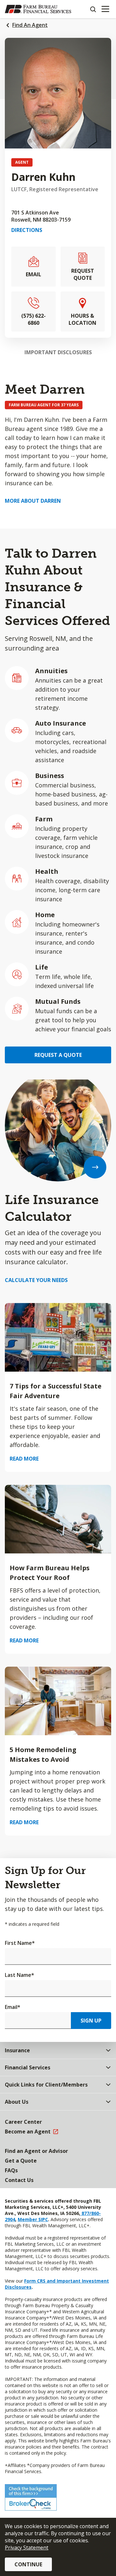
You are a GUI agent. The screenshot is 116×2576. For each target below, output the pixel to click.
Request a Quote (58, 1055)
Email (13, 2007)
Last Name (19, 1975)
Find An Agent (30, 25)
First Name (20, 1943)
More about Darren (33, 501)
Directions (27, 230)
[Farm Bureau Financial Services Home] (38, 9)
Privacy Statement (27, 2548)
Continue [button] (28, 2564)
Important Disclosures (58, 352)
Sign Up (91, 2021)
